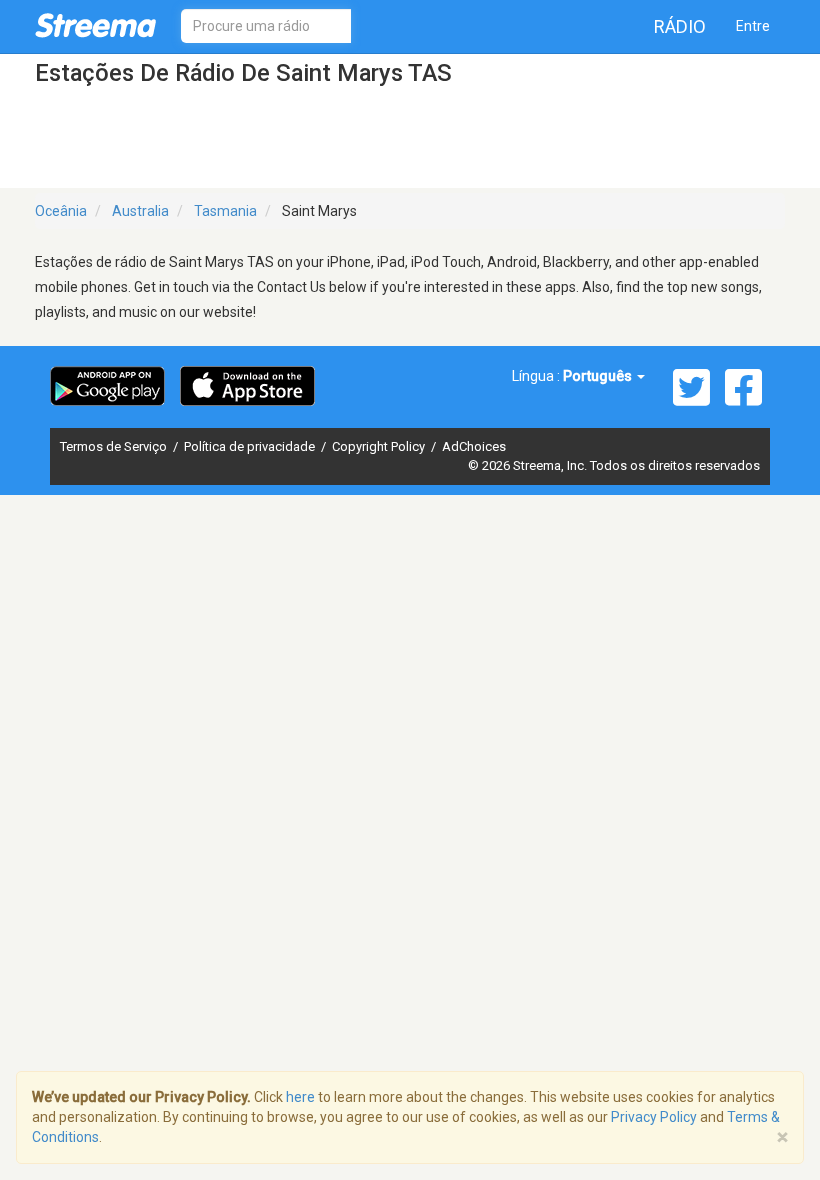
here (300, 1097)
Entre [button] (753, 26)
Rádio (680, 26)
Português (599, 376)
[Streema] (95, 25)
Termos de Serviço (115, 446)
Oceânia (61, 211)
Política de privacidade (251, 446)
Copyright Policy (380, 446)
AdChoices (474, 446)
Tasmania (225, 211)
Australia (140, 211)
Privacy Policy (654, 1117)
